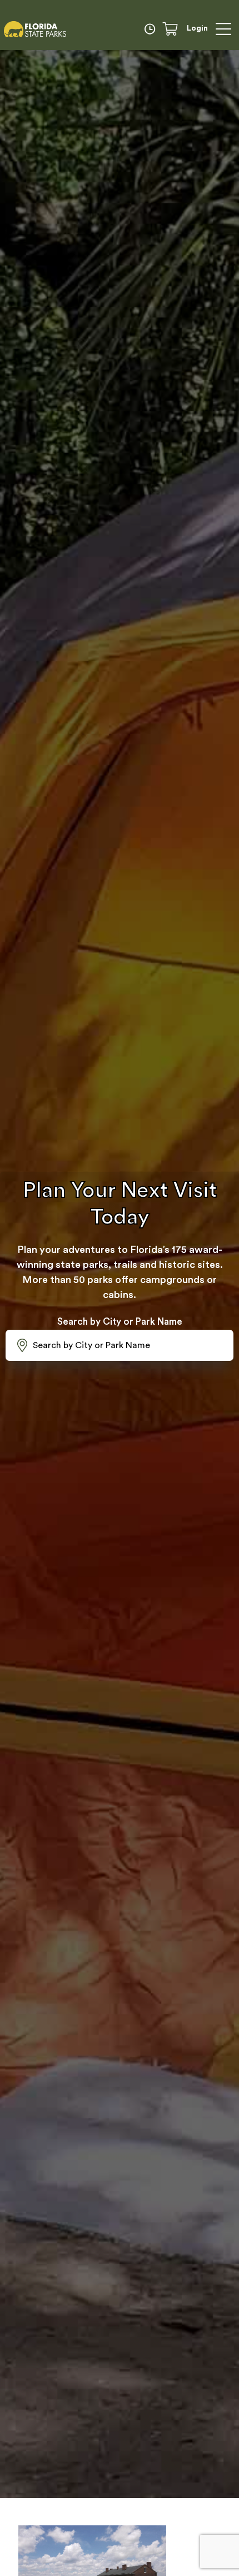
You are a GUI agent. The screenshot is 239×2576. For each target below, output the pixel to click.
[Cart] (174, 29)
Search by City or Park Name (120, 1322)
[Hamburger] (223, 29)
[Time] (152, 29)
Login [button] (197, 28)
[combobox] (120, 1345)
